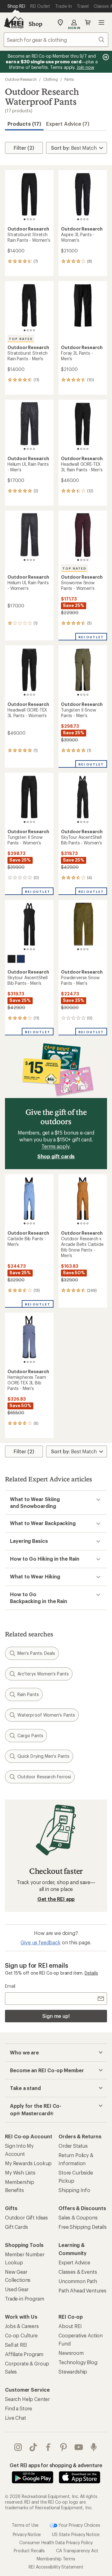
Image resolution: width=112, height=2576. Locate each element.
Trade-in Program (24, 2299)
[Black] (12, 959)
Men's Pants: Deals (36, 1653)
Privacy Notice (27, 2534)
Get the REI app (56, 1899)
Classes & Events (78, 2272)
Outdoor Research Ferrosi (44, 1777)
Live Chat (16, 2418)
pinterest (64, 2447)
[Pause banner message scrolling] (105, 57)
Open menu (101, 22)
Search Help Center (27, 2399)
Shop (35, 24)
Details (91, 1973)
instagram (18, 2447)
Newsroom (71, 2353)
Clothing (51, 79)
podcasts (94, 2447)
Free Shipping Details (83, 2227)
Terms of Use (25, 2525)
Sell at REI (16, 2345)
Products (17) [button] (24, 124)
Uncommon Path (78, 2281)
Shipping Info (74, 2190)
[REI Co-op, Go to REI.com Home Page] (14, 22)
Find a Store (19, 2408)
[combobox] (56, 40)
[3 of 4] (31, 219)
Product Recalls (29, 2551)
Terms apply (55, 1146)
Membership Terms (56, 2559)
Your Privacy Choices (79, 2525)
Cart (88, 22)
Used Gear (17, 2289)
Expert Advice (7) (68, 124)
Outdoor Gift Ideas (26, 2217)
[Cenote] (21, 959)
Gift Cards (16, 2227)
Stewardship (73, 2372)
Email (10, 1986)
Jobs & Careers (22, 2326)
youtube (79, 2447)
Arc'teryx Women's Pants (43, 1674)
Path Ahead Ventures (82, 2290)
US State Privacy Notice (76, 2534)
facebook (48, 2447)
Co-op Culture (21, 2335)
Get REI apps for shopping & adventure (56, 2465)
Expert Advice (74, 2262)
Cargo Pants (30, 1735)
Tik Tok (33, 2447)
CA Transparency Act (77, 2551)
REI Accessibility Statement (56, 2567)
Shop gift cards (56, 1156)
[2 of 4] (28, 219)
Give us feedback (40, 1942)
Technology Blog (78, 2362)
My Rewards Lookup (28, 2163)
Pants (69, 79)
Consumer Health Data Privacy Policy (56, 2542)
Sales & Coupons (78, 2217)
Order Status (73, 2146)
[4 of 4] (34, 219)
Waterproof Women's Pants (46, 1715)
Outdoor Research (21, 79)
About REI (70, 2326)
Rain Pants (28, 1694)
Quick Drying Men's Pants (43, 1756)
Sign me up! (56, 2016)
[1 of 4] (25, 219)
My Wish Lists (20, 2173)
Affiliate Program (24, 2354)
